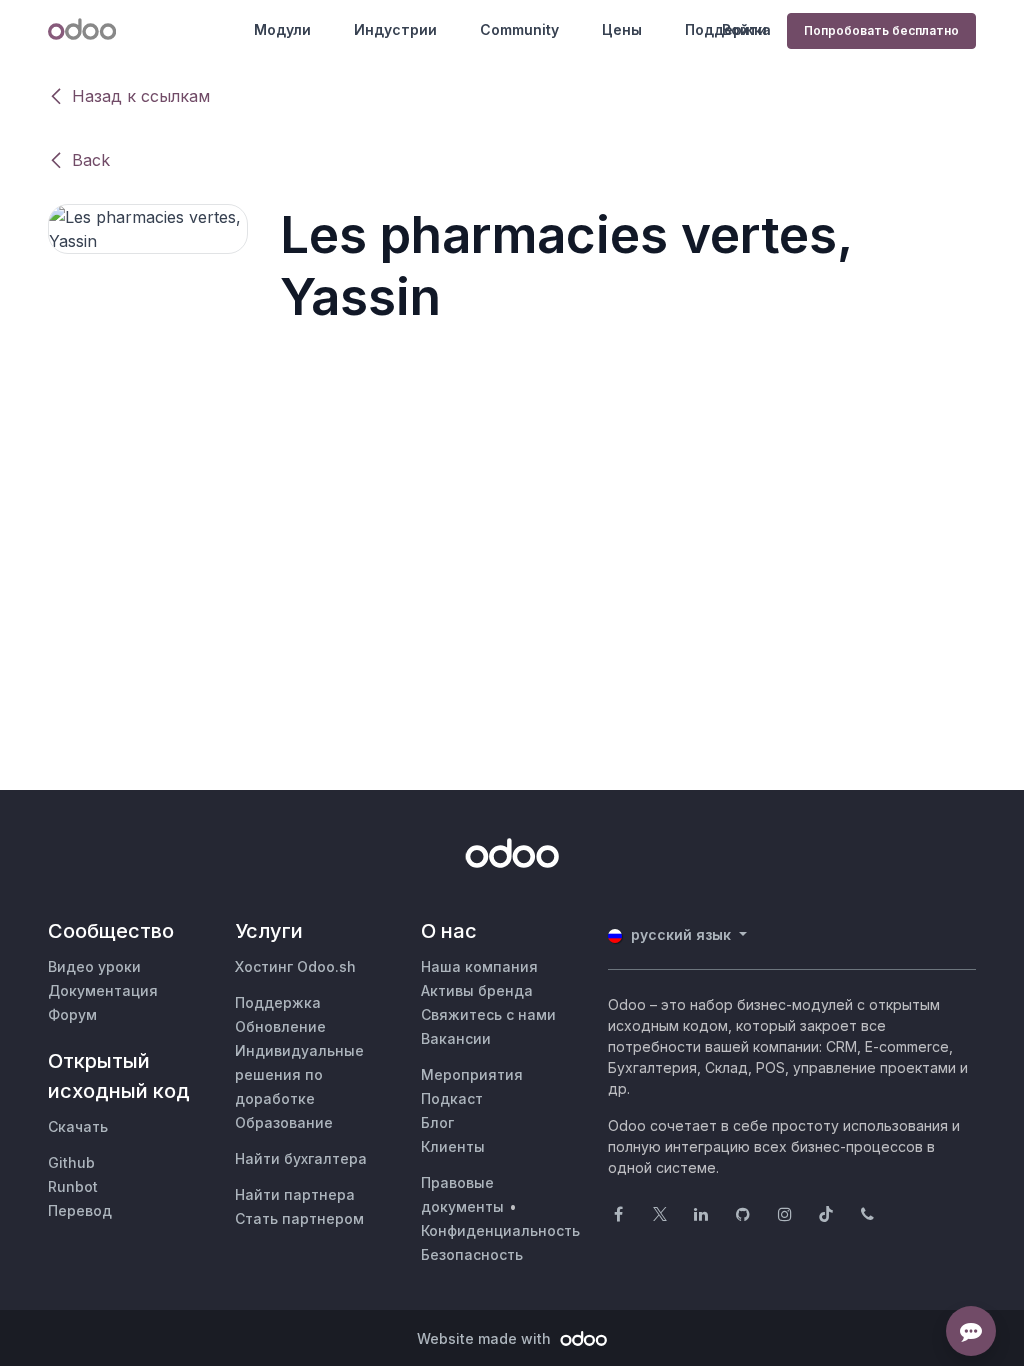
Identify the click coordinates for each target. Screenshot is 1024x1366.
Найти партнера (295, 1194)
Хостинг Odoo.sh (295, 966)
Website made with (486, 1338)
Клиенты (453, 1146)
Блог (437, 1122)
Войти (744, 29)
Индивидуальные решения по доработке (299, 1074)
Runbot (73, 1186)
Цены (622, 29)
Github (71, 1162)
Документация (103, 990)
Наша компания (479, 966)
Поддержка (278, 1002)
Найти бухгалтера (301, 1158)
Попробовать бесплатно (881, 30)
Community (519, 29)
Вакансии (456, 1038)
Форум (72, 1014)
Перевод (80, 1210)
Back (91, 160)
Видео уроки (94, 966)
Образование (284, 1122)
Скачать (78, 1126)
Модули (282, 29)
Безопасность (472, 1254)
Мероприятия (472, 1074)
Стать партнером (299, 1218)
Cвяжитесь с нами (488, 1014)
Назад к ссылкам (141, 96)
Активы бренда (477, 990)
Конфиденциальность (500, 1230)
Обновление (280, 1026)
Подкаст (452, 1098)
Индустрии (395, 29)
